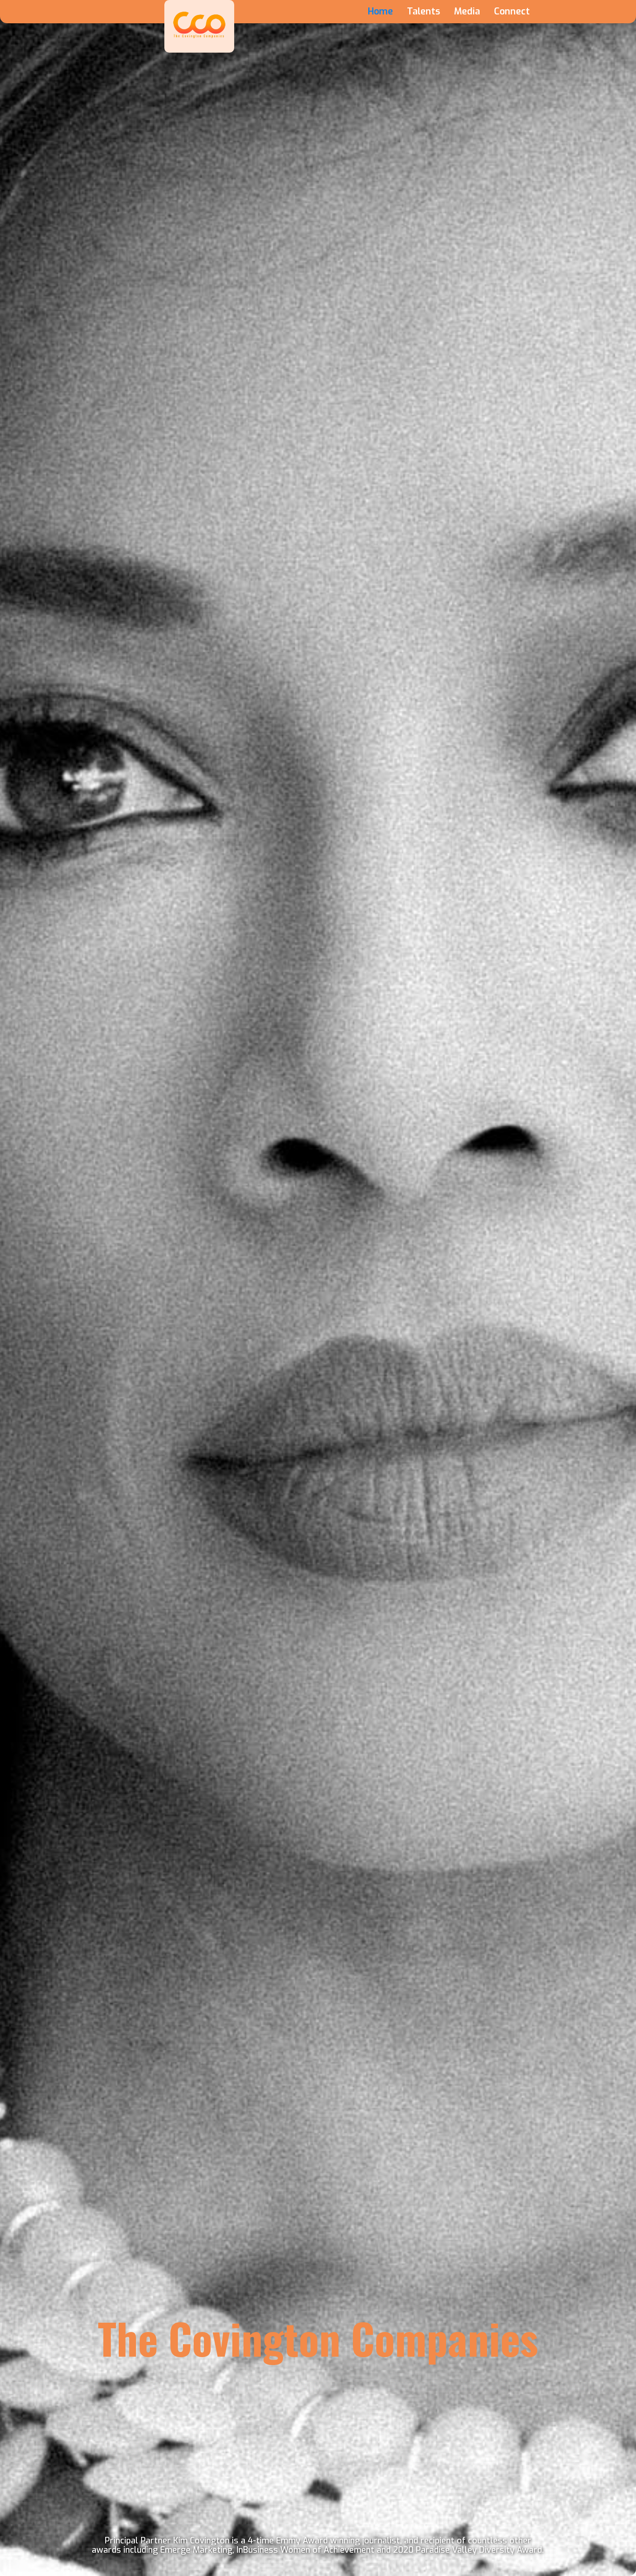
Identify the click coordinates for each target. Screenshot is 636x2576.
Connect (512, 12)
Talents (423, 12)
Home (380, 12)
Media (467, 12)
